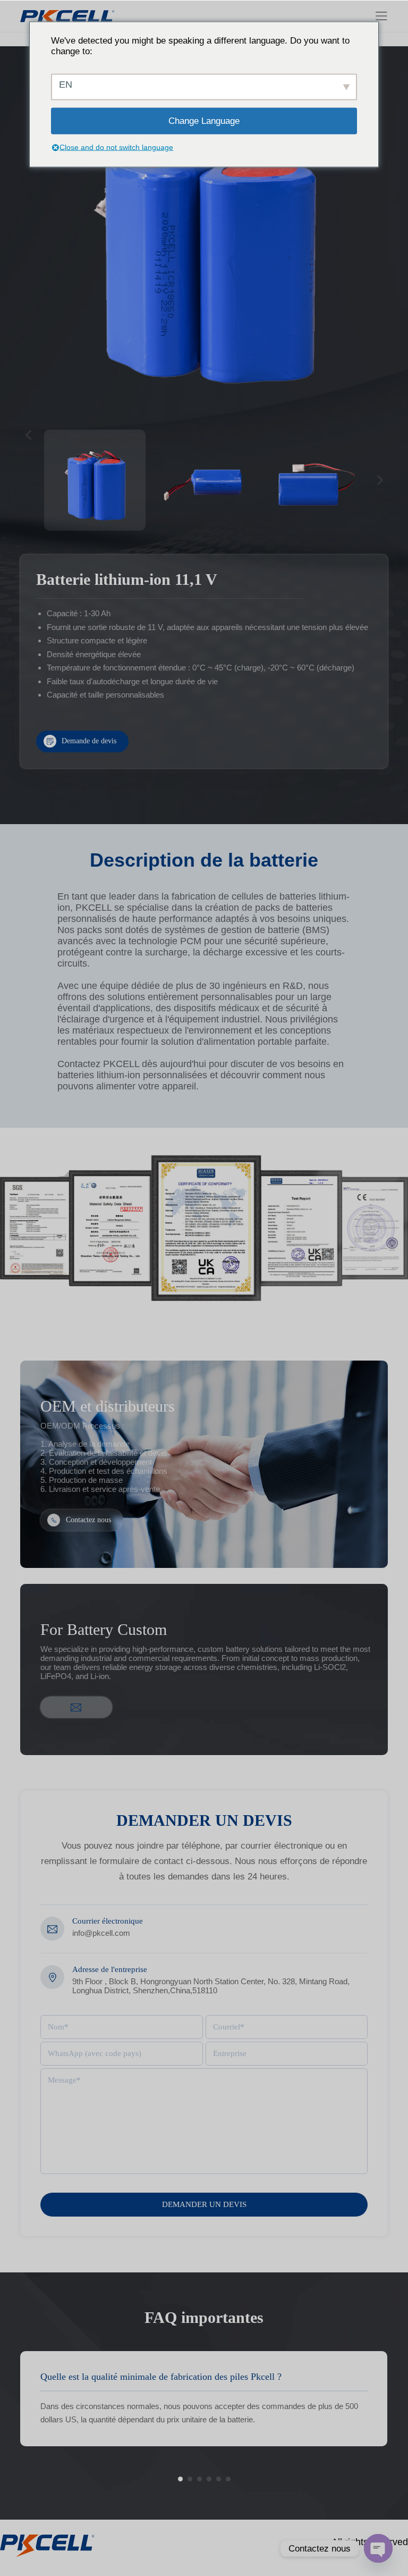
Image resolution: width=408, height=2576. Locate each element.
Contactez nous (88, 1520)
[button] (180, 2479)
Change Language (204, 120)
